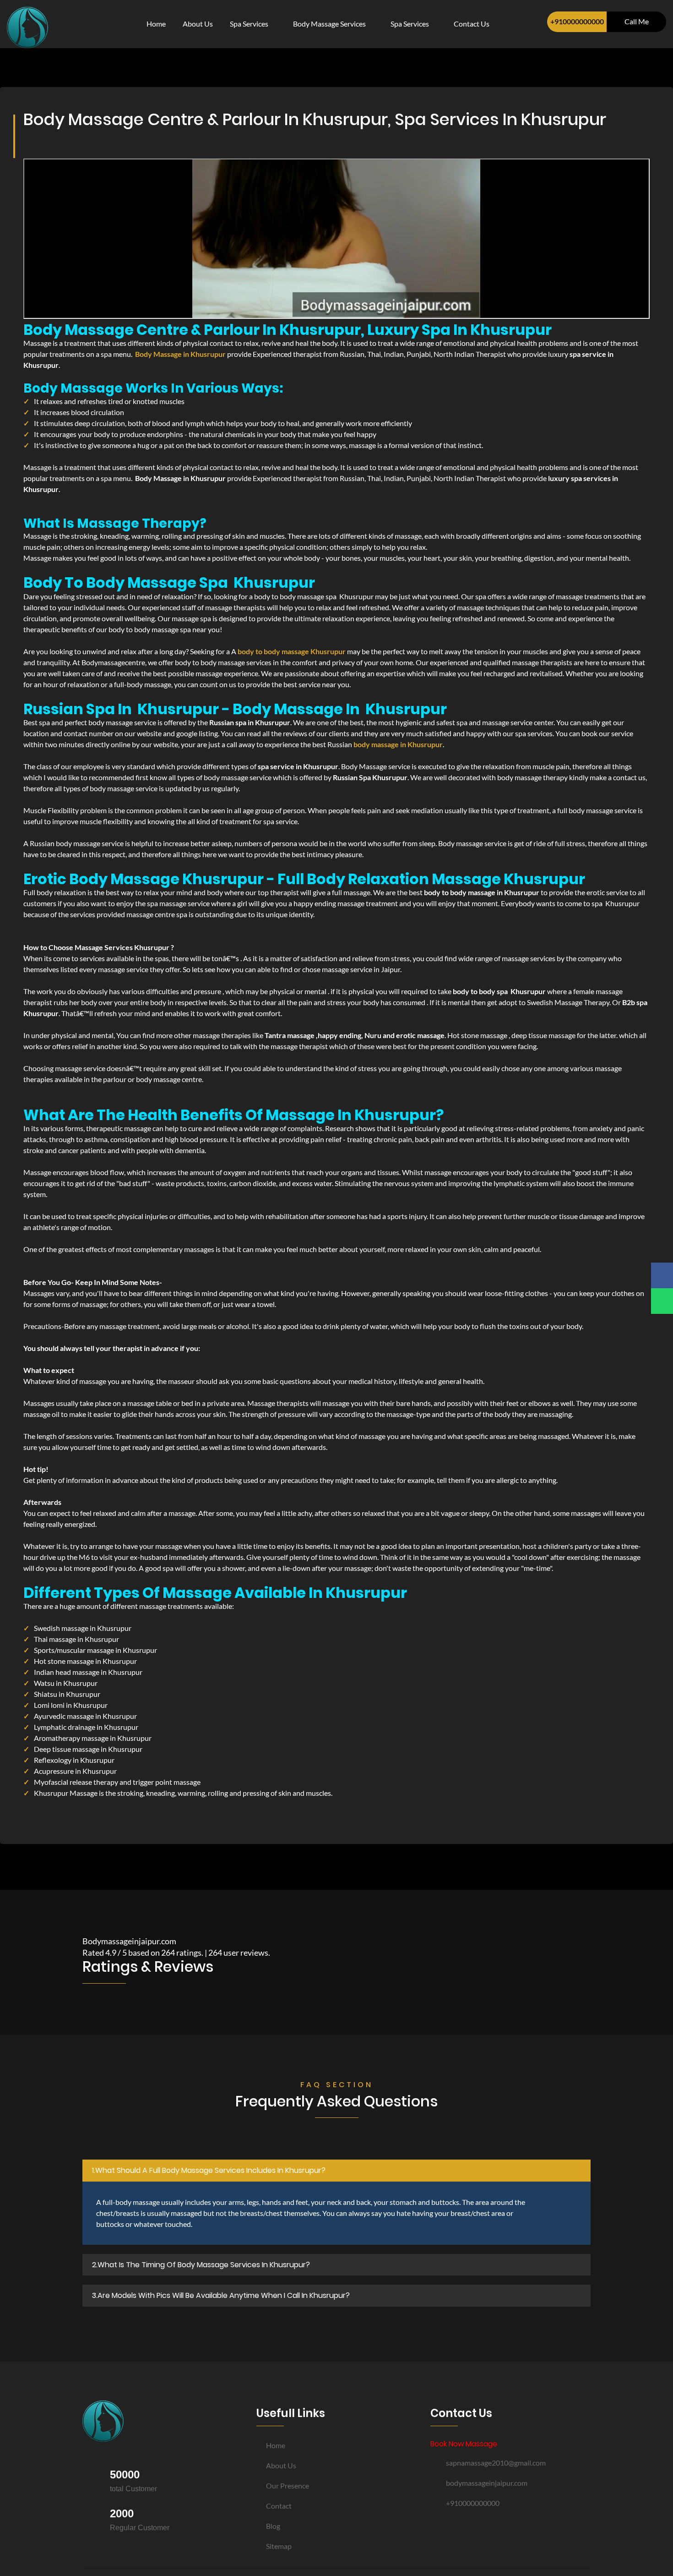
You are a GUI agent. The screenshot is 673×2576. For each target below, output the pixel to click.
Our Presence (288, 2486)
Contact (279, 2506)
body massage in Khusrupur (398, 744)
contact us (472, 24)
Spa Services (250, 24)
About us (281, 2465)
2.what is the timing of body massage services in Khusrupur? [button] (201, 2265)
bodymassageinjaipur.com (487, 2483)
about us (198, 24)
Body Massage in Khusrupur (180, 354)
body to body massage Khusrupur (292, 651)
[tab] (336, 2171)
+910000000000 (577, 21)
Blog (273, 2526)
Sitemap (279, 2546)
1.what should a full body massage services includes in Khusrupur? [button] (209, 2170)
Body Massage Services (330, 24)
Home (156, 24)
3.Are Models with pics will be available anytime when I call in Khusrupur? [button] (221, 2295)
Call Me (637, 21)
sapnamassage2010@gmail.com (496, 2463)
